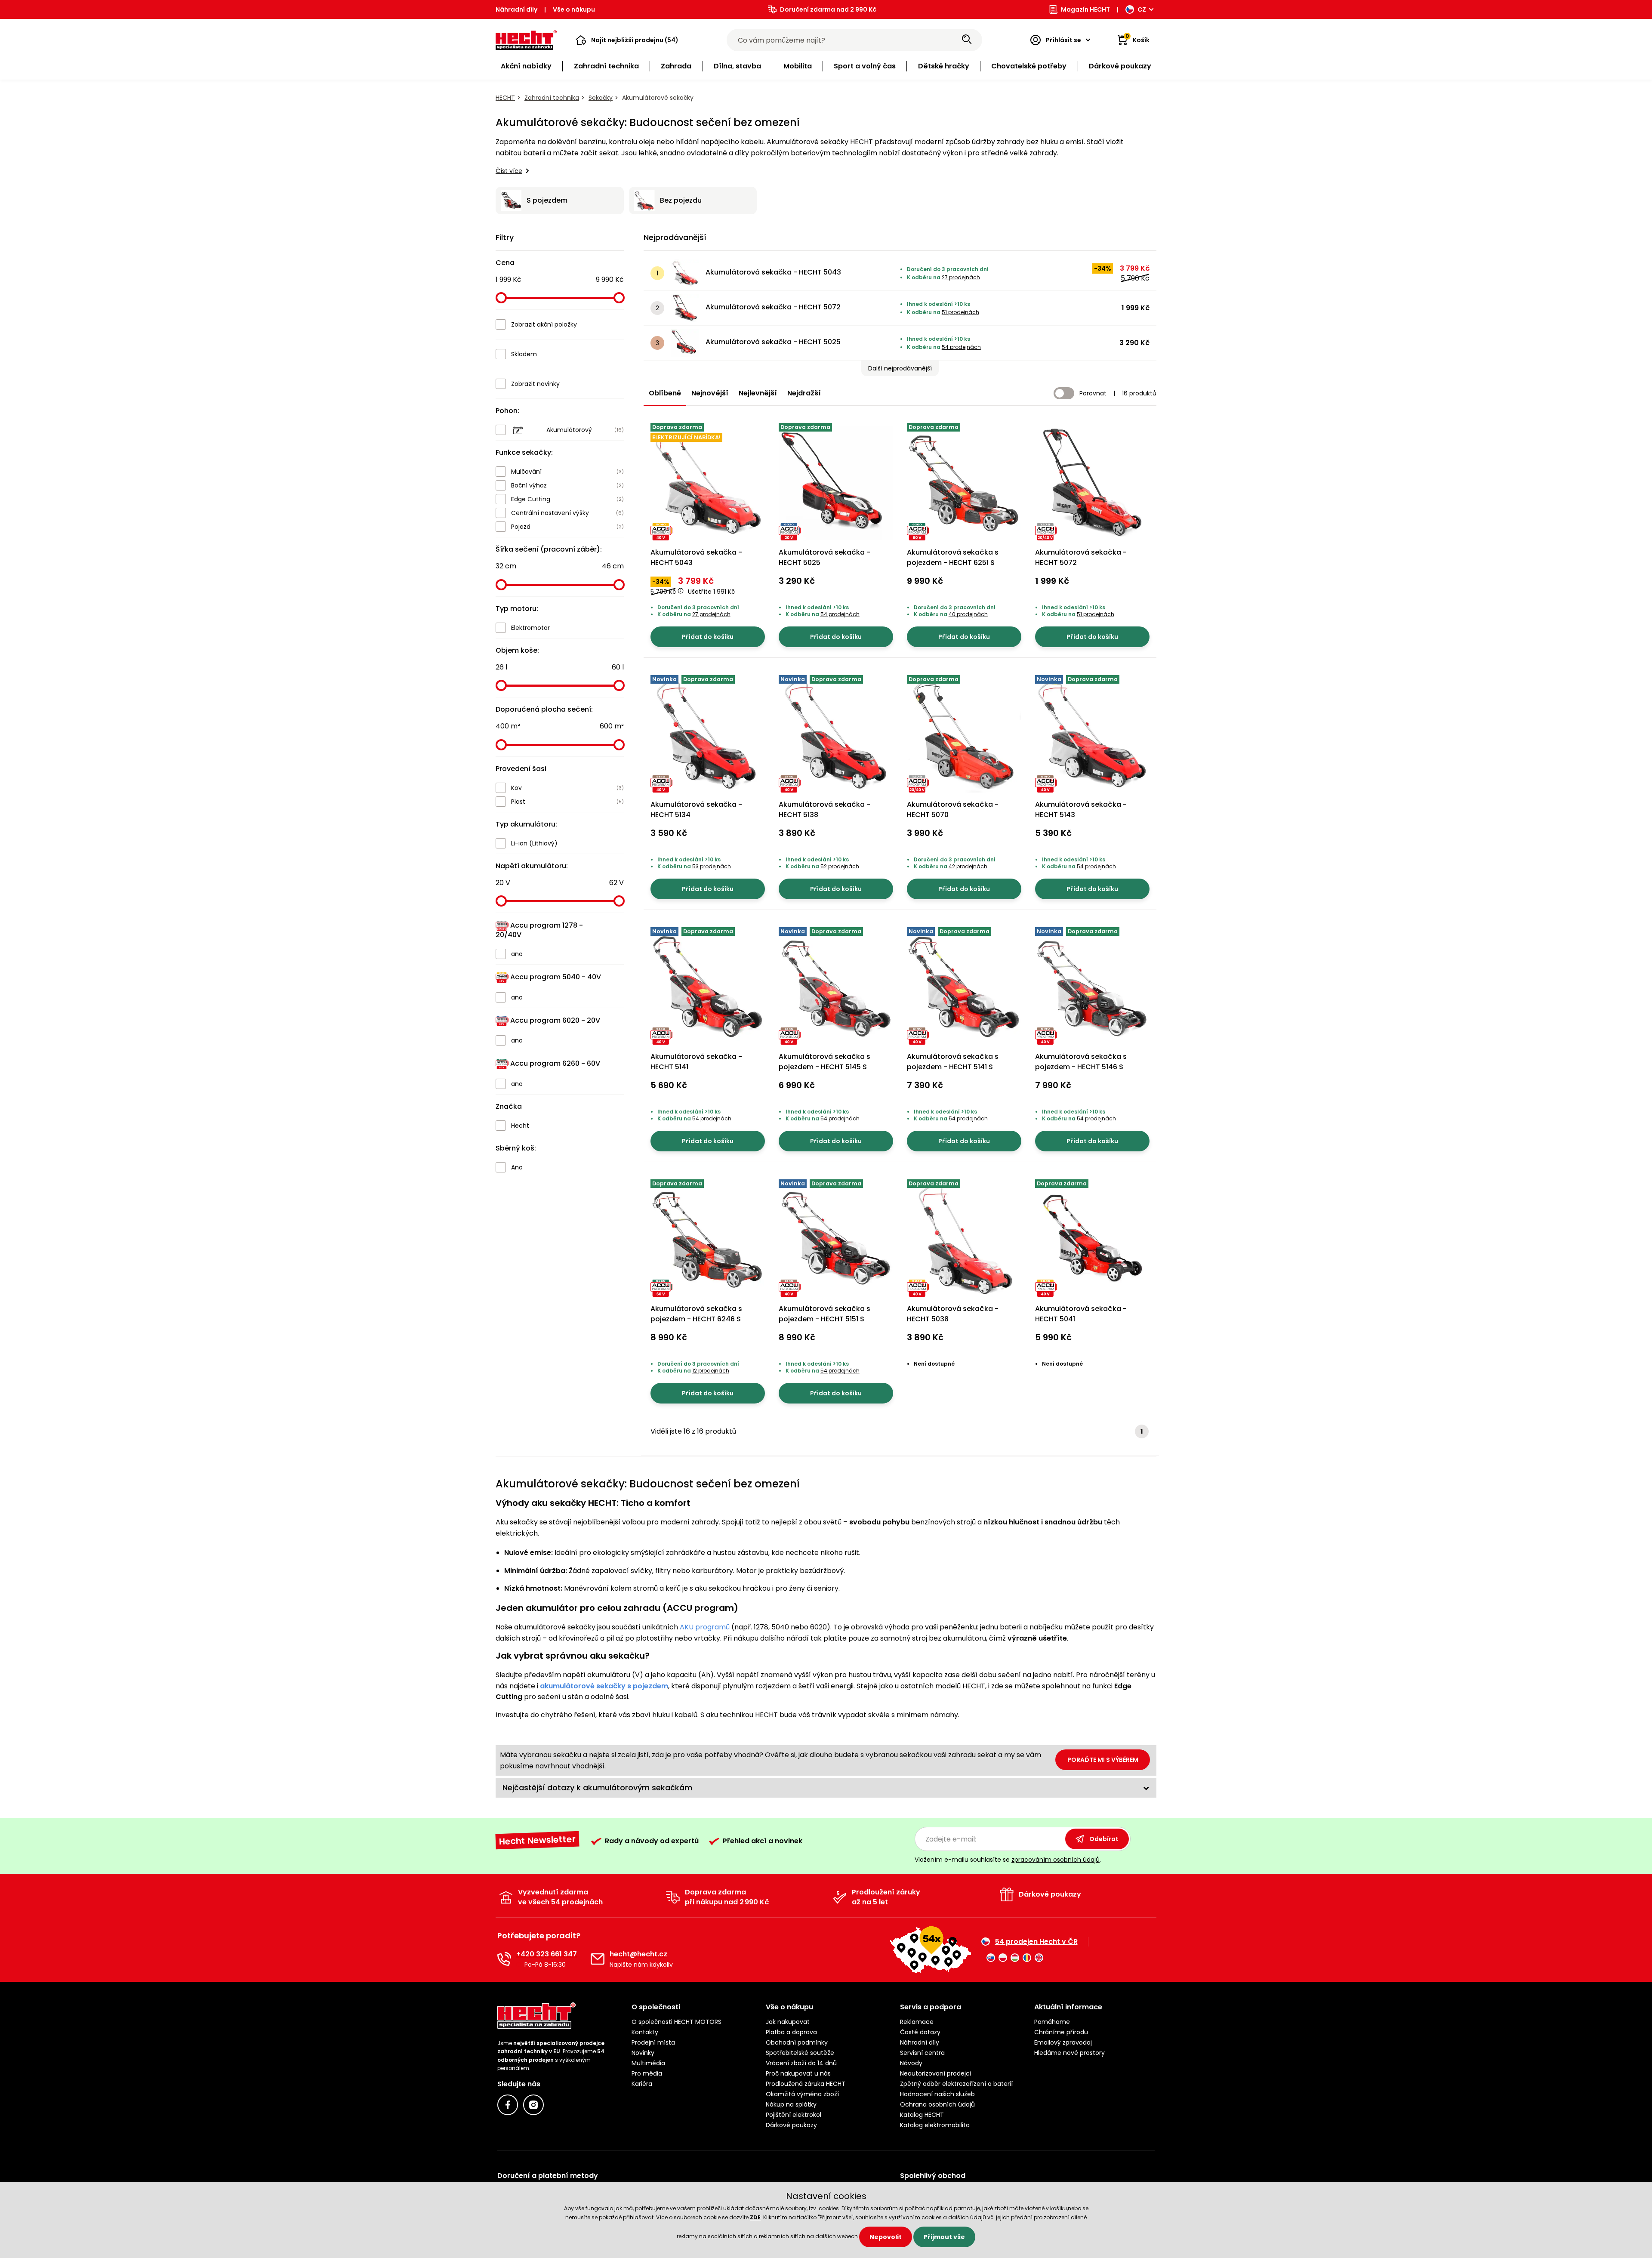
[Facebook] (508, 2105)
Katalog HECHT (922, 2115)
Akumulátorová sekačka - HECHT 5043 (773, 272)
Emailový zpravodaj (1063, 2042)
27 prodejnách (961, 277)
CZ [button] (1142, 9)
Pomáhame (1052, 2022)
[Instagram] (533, 2105)
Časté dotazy (920, 2032)
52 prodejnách (840, 866)
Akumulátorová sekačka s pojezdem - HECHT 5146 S (1081, 1062)
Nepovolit (886, 2237)
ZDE (755, 2217)
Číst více (509, 171)
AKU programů (705, 1627)
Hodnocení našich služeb (937, 2094)
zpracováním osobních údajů (1056, 1860)
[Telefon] (504, 1959)
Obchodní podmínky (797, 2042)
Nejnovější (710, 393)
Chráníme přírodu (1061, 2032)
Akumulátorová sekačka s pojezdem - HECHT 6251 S (953, 557)
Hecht (505, 98)
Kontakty (645, 2032)
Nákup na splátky (791, 2104)
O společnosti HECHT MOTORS (677, 2022)
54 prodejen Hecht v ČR (1036, 1942)
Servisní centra (922, 2053)
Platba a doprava (791, 2032)
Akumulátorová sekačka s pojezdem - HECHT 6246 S (696, 1314)
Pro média (647, 2073)
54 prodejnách (961, 347)
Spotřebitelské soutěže (800, 2053)
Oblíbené (665, 393)
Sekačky (601, 98)
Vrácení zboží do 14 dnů (801, 2063)
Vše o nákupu (574, 9)
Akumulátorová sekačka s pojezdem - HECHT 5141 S (953, 1062)
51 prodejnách (960, 312)
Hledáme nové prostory (1069, 2053)
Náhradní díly (516, 9)
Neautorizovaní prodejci (935, 2073)
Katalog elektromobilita (935, 2125)
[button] (627, 40)
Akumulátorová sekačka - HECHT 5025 (773, 342)
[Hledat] (967, 40)
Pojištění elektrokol (794, 2115)
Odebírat (1104, 1839)
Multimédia (648, 2063)
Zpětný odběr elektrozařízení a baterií (956, 2084)
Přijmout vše (944, 2237)
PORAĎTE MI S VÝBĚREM (1103, 1760)
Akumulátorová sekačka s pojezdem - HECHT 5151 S (824, 1314)
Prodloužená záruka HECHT (806, 2084)
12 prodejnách (711, 1371)
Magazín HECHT (1085, 9)
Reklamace (917, 2022)
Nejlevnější (758, 393)
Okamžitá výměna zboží (802, 2094)
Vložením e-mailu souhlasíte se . (1008, 1860)
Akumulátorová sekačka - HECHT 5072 (773, 307)
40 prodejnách (968, 614)
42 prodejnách (968, 866)
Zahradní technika (552, 98)
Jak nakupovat (788, 2022)
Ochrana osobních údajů (937, 2104)
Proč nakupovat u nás (798, 2073)
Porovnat (1093, 393)
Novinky (643, 2053)
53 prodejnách (712, 866)
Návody (911, 2063)
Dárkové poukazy (791, 2125)
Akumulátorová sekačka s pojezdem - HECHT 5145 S (824, 1062)
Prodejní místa (653, 2042)
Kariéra (642, 2084)
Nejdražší (804, 393)
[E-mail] (598, 1959)
